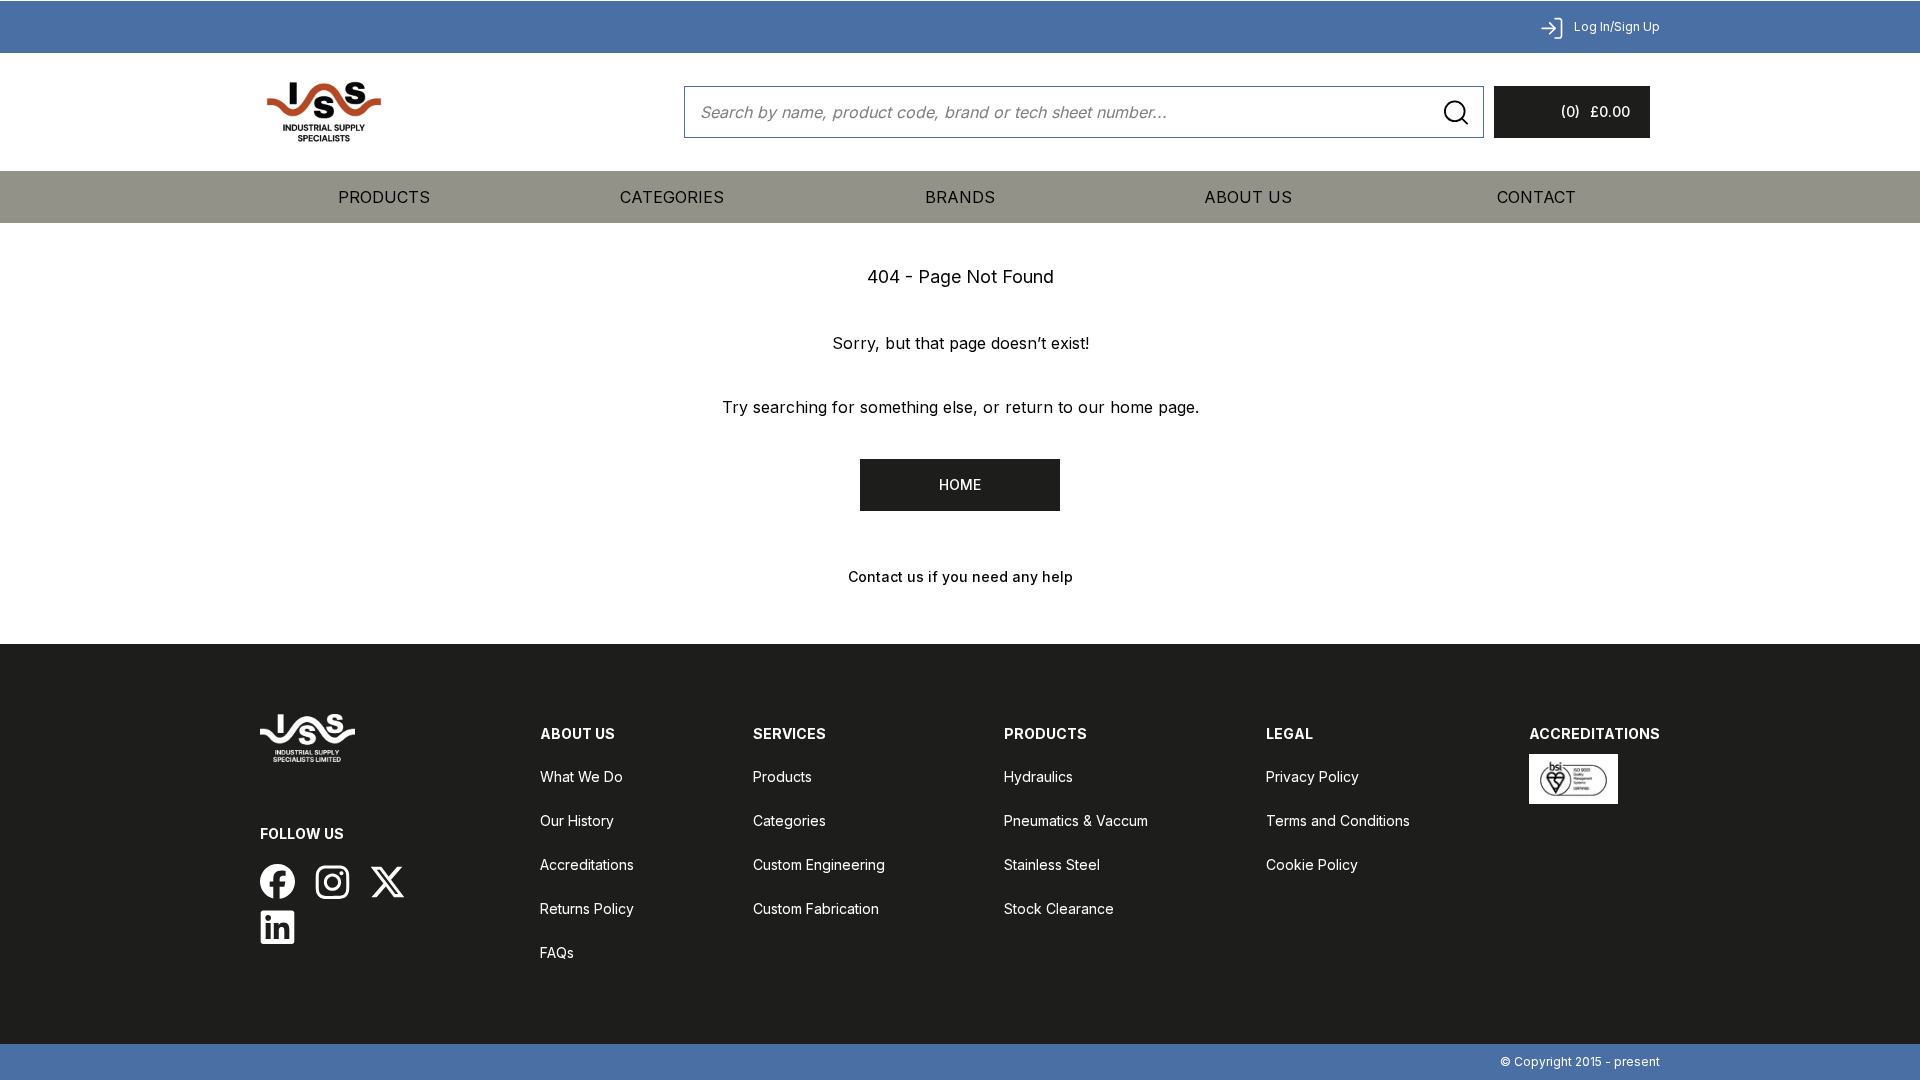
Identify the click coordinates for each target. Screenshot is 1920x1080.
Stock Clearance (1059, 908)
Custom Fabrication (816, 908)
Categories (789, 820)
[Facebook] (277, 881)
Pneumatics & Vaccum (1076, 820)
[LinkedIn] (277, 926)
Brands (960, 197)
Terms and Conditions (1338, 820)
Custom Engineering (819, 864)
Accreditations (587, 864)
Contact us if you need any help (960, 576)
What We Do (581, 776)
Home (960, 484)
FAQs (557, 952)
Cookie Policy (1312, 864)
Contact (1536, 197)
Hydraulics (1038, 776)
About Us (1248, 197)
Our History (577, 820)
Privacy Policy (1312, 776)
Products (384, 197)
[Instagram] (332, 881)
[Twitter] (387, 881)
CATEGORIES (672, 197)
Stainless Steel (1052, 864)
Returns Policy (587, 908)
